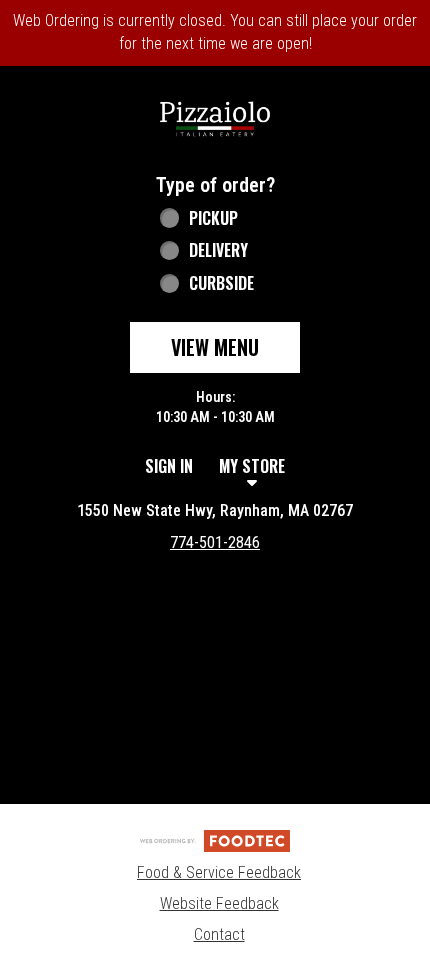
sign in (169, 466)
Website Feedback (219, 903)
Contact (219, 934)
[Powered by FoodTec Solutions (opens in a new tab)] (215, 839)
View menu (215, 347)
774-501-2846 (215, 542)
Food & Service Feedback (219, 872)
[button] (215, 117)
